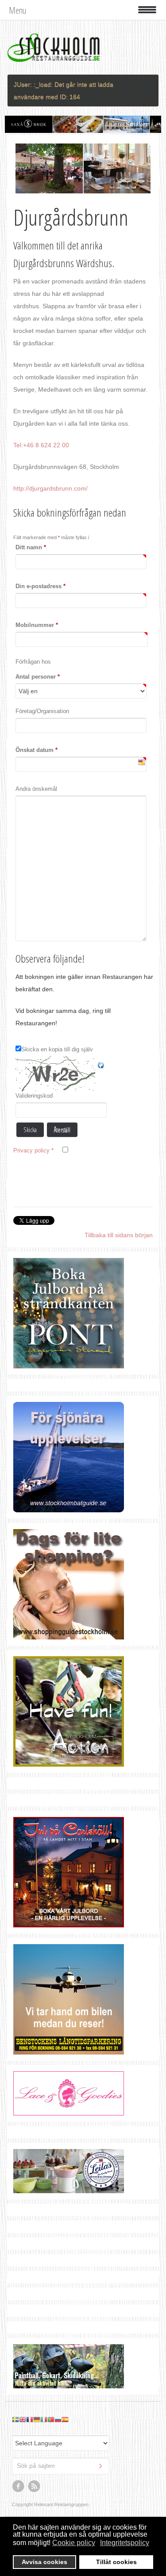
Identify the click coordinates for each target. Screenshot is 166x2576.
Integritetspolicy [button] (125, 2543)
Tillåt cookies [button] (116, 2562)
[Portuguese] (51, 2419)
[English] (23, 2419)
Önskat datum (37, 750)
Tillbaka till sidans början (119, 1235)
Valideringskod (34, 1096)
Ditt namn (31, 547)
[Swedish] (15, 2419)
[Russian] (58, 2419)
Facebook (19, 2486)
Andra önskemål (36, 789)
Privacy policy (33, 1150)
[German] (37, 2419)
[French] (30, 2419)
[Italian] (44, 2419)
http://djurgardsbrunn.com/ (50, 488)
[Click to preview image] (83, 168)
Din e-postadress (41, 586)
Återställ (62, 1129)
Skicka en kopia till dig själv (57, 1049)
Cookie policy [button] (74, 2543)
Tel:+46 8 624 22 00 (41, 445)
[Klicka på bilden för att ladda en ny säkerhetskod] (56, 1074)
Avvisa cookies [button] (44, 2562)
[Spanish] (65, 2419)
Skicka (30, 1129)
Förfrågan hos (33, 662)
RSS (35, 2486)
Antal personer (38, 677)
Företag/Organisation (42, 711)
